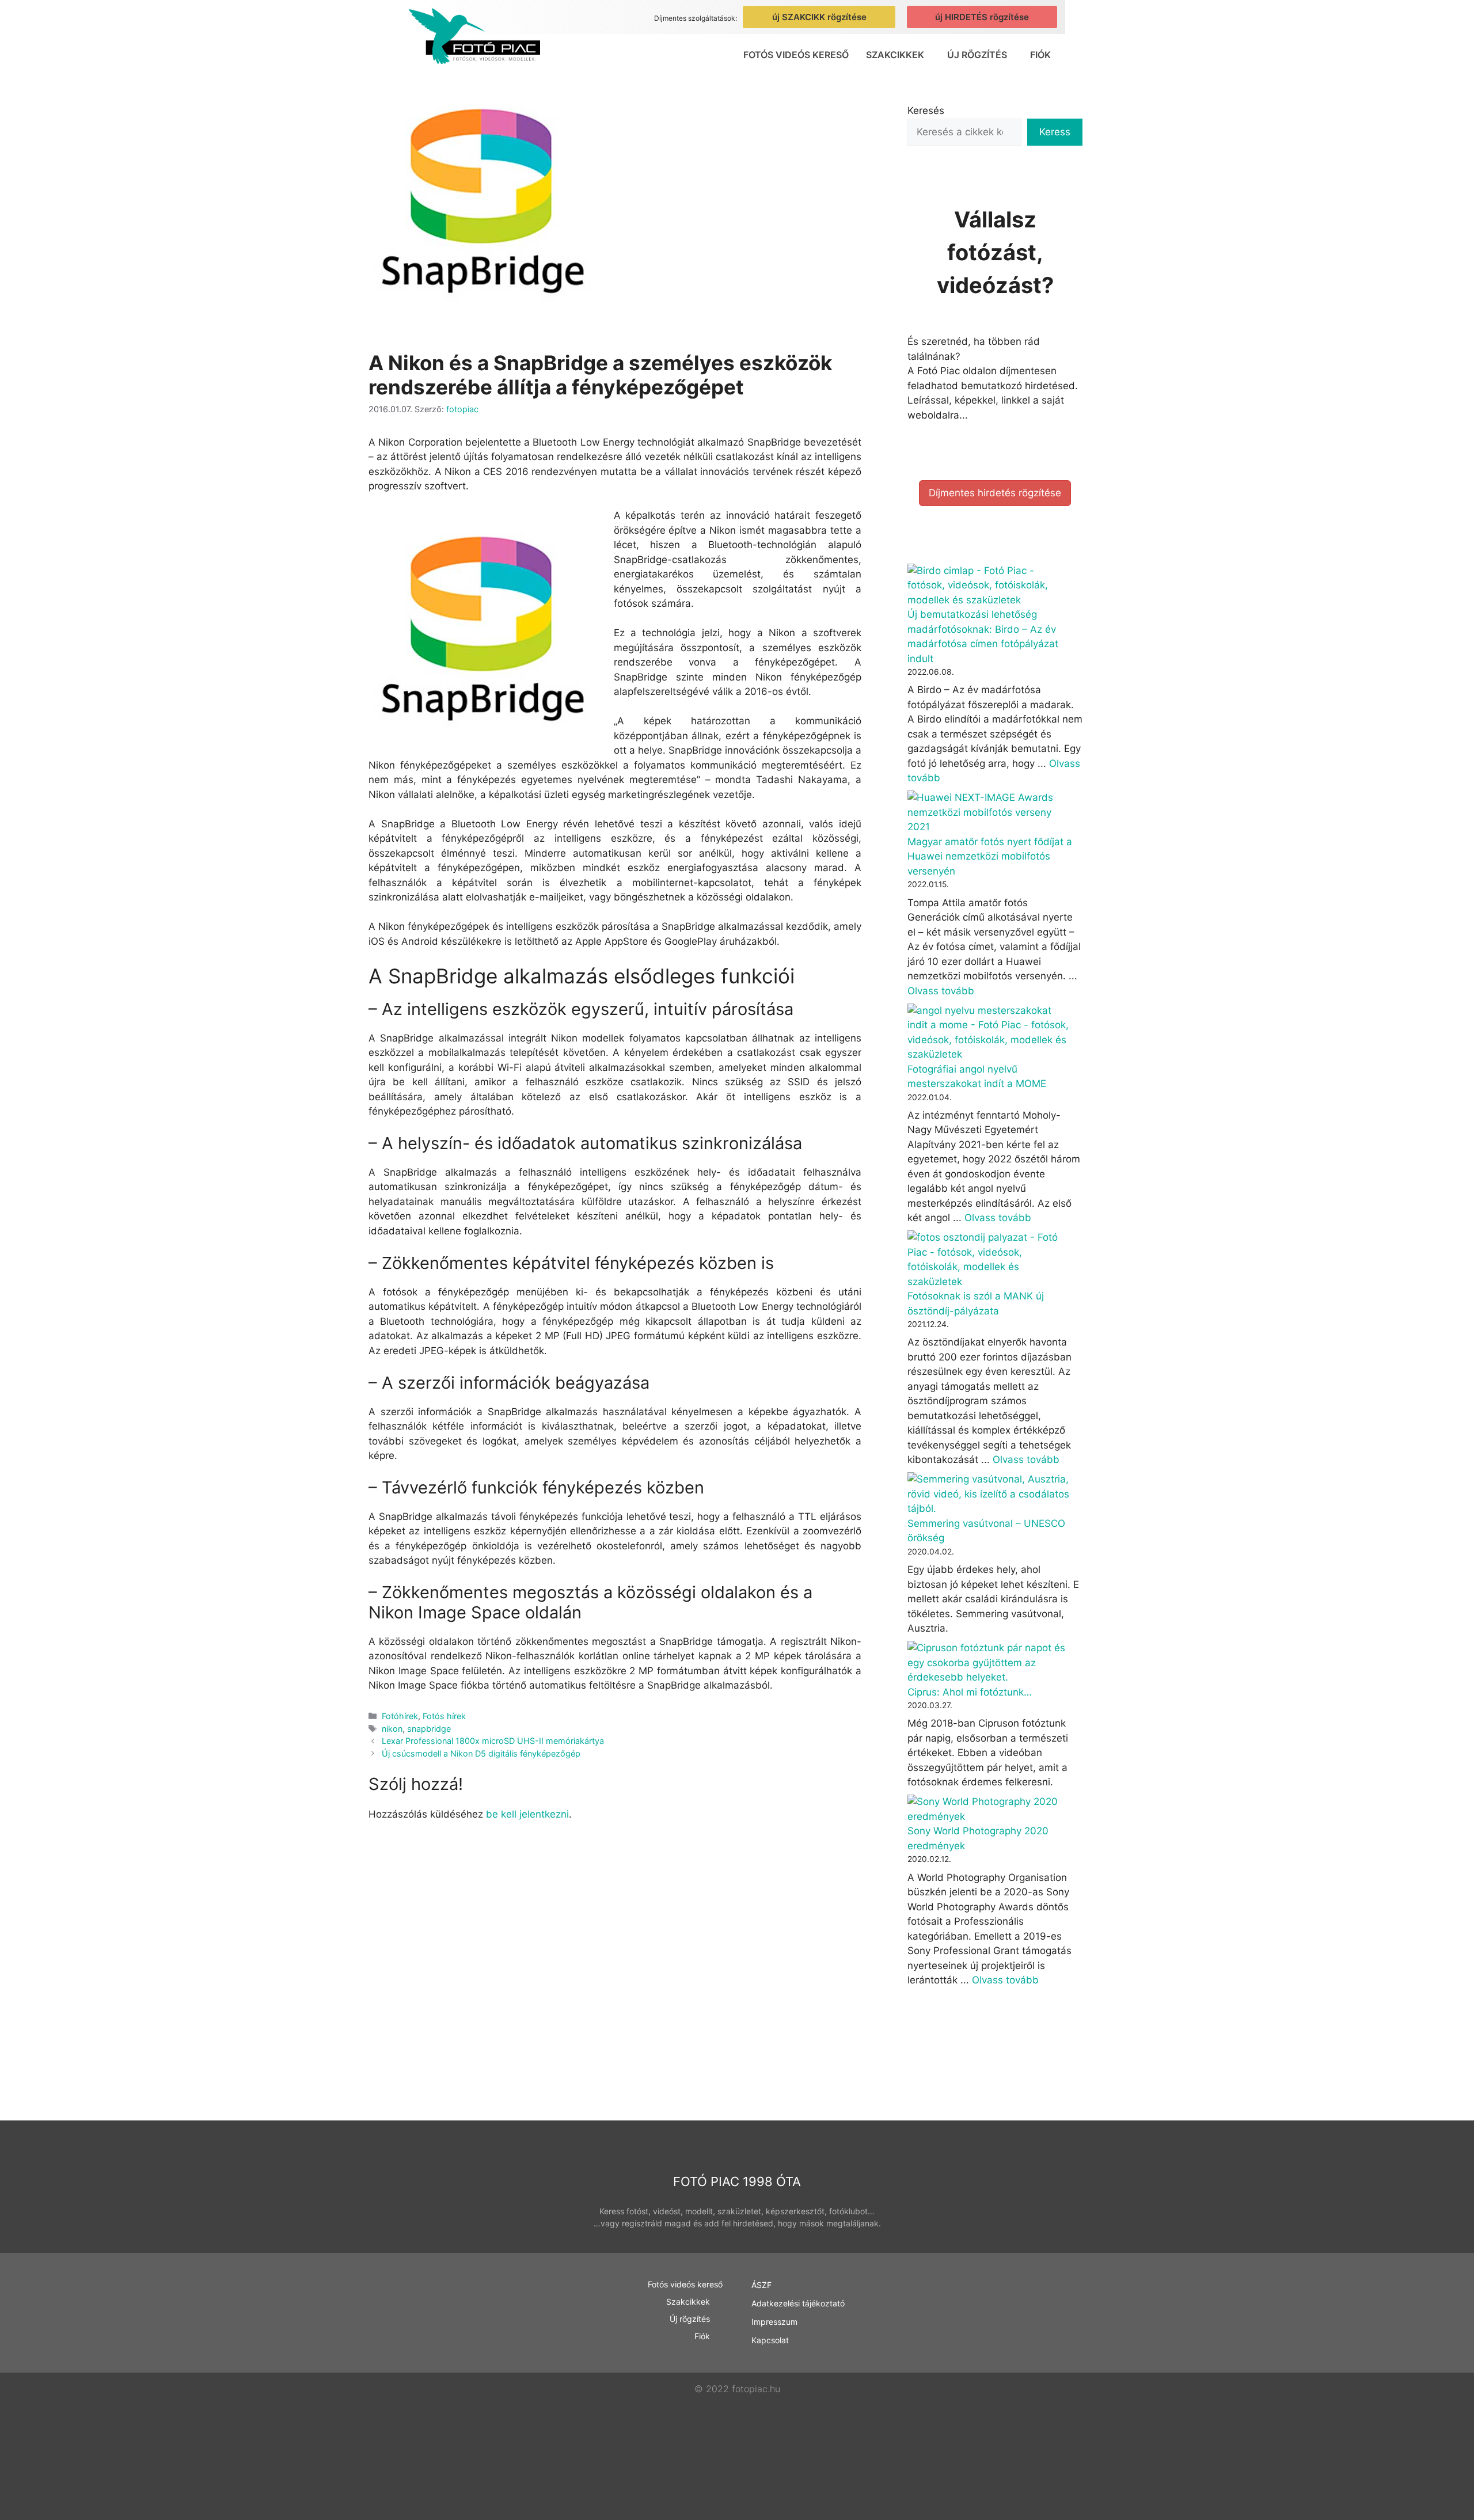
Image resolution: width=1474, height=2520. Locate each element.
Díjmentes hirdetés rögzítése (995, 493)
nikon (392, 1729)
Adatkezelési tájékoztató (798, 2303)
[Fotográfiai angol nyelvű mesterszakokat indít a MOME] (990, 1033)
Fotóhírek (400, 1716)
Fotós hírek (444, 1716)
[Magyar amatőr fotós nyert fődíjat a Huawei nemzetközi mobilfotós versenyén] (990, 813)
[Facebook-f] (1032, 2345)
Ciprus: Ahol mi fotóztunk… (970, 1692)
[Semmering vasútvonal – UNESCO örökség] (990, 1494)
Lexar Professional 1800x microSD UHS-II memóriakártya (493, 1741)
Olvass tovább (941, 991)
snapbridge (429, 1729)
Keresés (926, 111)
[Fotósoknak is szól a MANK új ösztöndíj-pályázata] (990, 1260)
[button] (898, 55)
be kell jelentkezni (527, 1814)
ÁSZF (761, 2285)
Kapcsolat (770, 2340)
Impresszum (774, 2322)
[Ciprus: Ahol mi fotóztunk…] (990, 1663)
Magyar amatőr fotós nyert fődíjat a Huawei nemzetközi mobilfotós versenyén (990, 856)
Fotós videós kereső (796, 55)
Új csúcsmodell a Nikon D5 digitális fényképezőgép (481, 1753)
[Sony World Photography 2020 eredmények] (990, 1809)
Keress (1055, 132)
